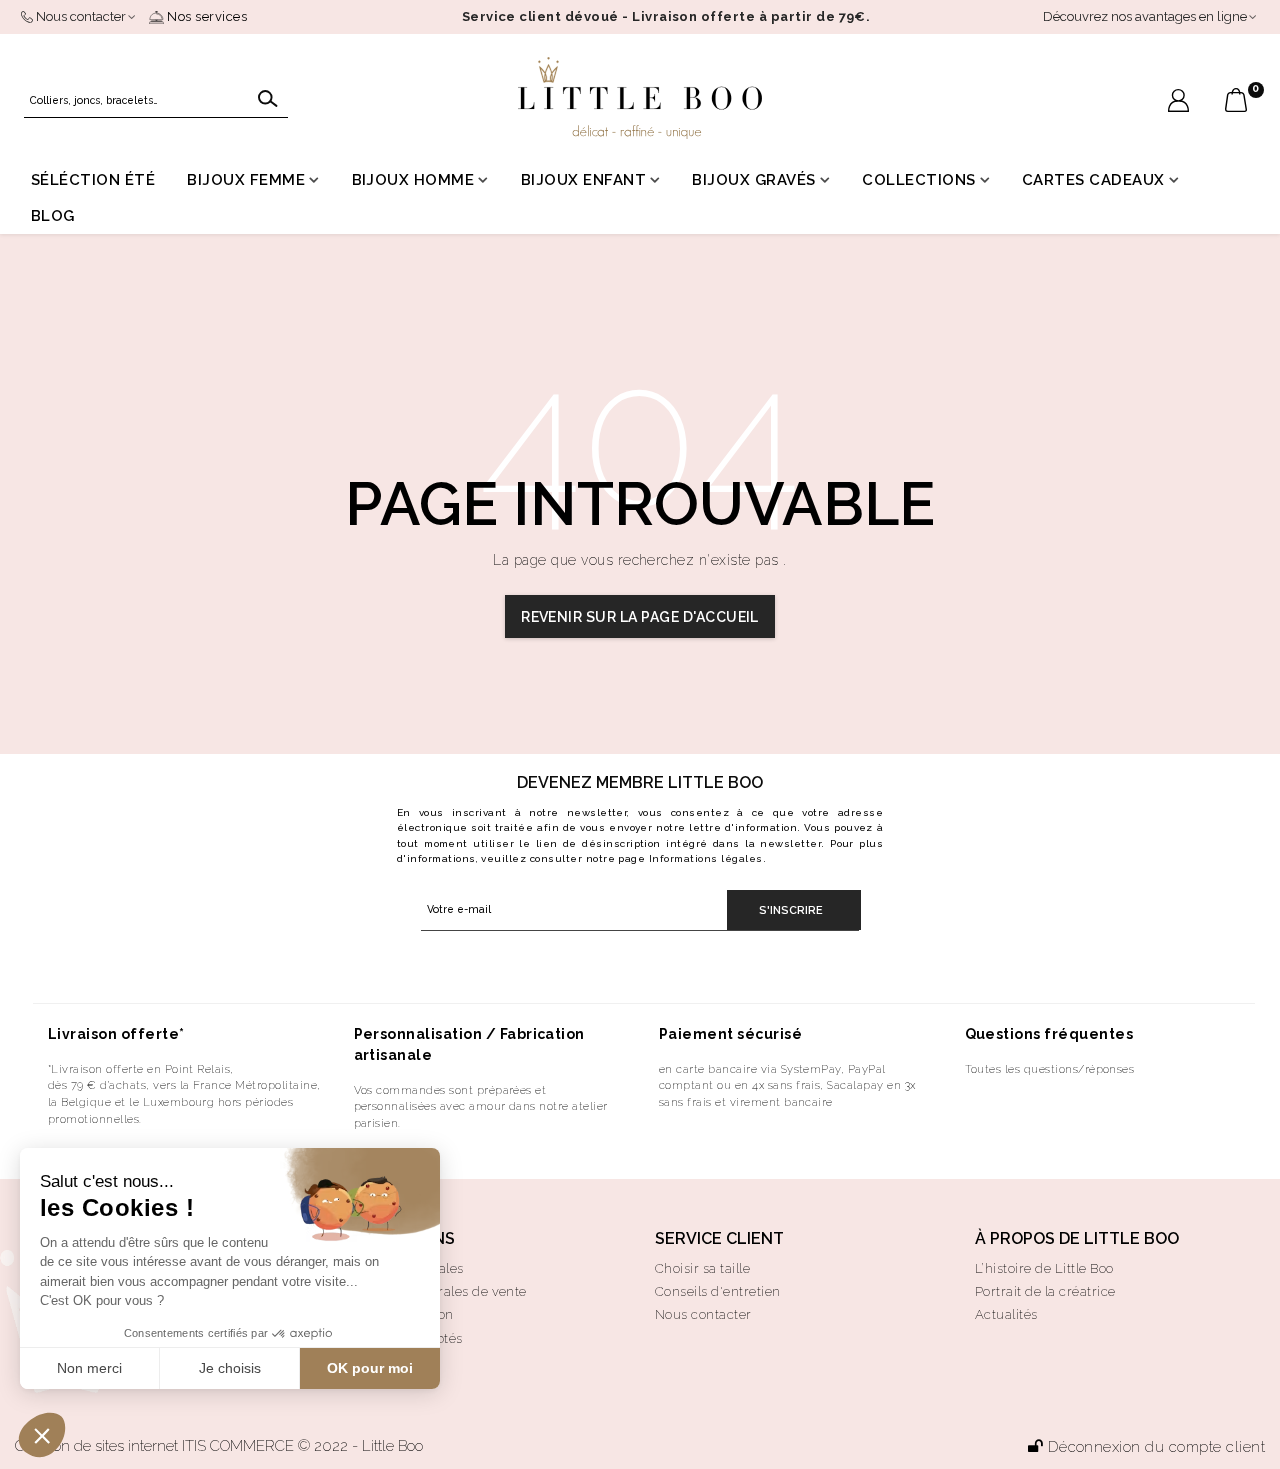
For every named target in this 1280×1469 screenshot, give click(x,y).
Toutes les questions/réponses (1050, 1069)
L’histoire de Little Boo (1044, 1268)
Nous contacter (703, 1314)
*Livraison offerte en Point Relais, (141, 1069)
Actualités (1006, 1314)
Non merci (89, 1368)
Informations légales (706, 858)
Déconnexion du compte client (1156, 1447)
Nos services (205, 16)
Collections (918, 180)
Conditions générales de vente (431, 1291)
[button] (42, 1435)
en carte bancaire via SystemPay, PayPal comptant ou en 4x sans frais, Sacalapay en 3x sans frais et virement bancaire (787, 1086)
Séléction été (93, 180)
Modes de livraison (394, 1314)
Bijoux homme (413, 180)
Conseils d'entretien (718, 1291)
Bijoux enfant (583, 180)
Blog (53, 216)
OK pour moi (370, 1368)
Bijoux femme (246, 180)
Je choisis (230, 1368)
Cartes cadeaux (1093, 180)
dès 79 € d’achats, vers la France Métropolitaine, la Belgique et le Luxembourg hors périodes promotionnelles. (184, 1102)
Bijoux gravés (753, 180)
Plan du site (372, 1361)
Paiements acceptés (399, 1338)
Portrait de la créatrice (1045, 1291)
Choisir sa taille (702, 1268)
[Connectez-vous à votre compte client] (1178, 103)
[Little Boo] (640, 98)
